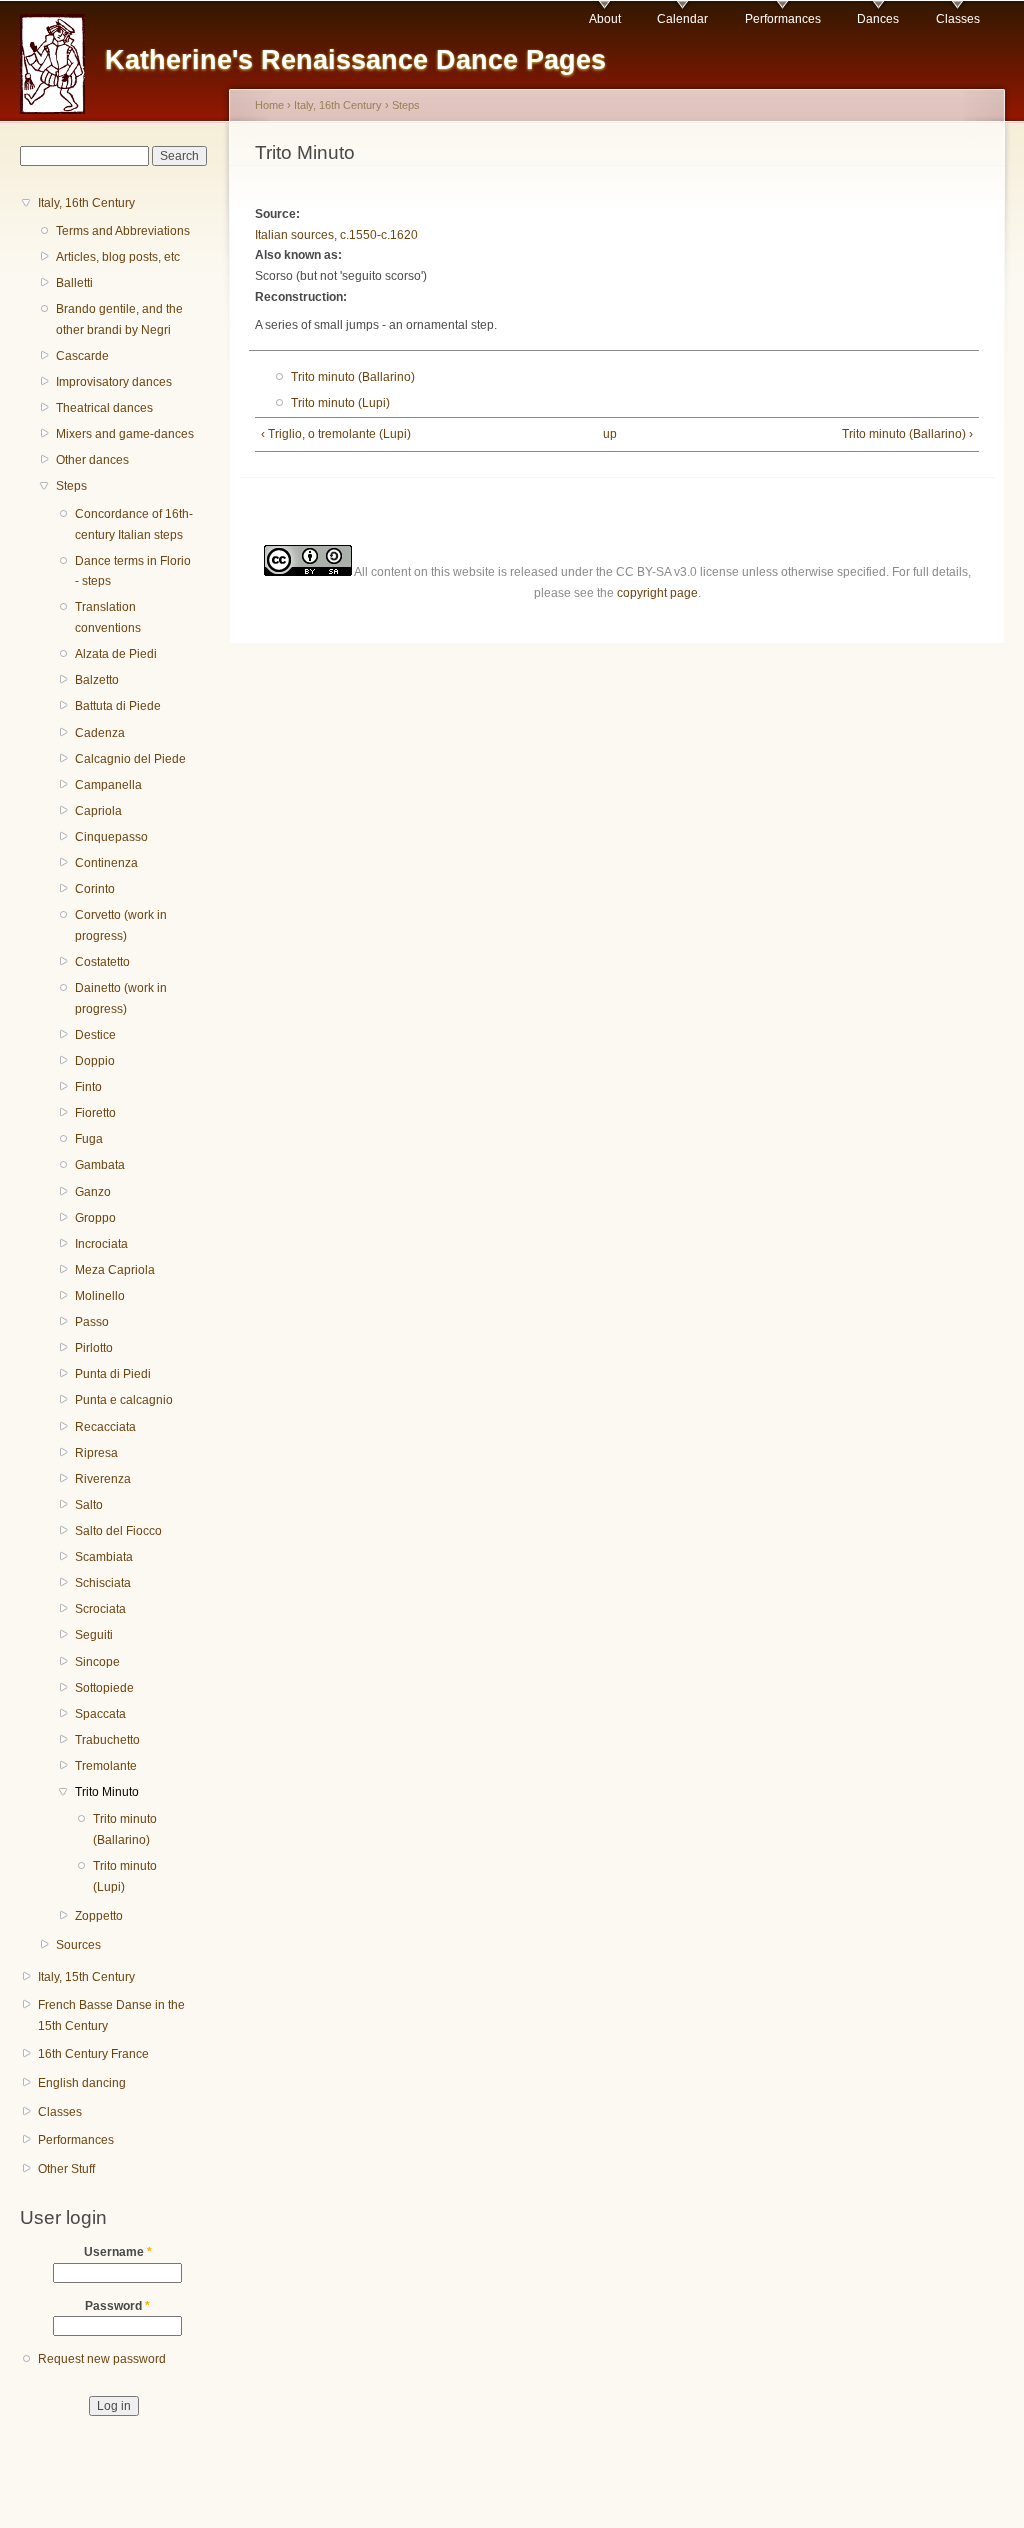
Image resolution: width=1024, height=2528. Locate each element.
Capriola (98, 811)
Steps (71, 486)
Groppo (95, 1218)
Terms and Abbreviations (123, 231)
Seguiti (94, 1635)
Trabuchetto (107, 1740)
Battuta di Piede (118, 706)
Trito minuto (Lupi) (125, 1876)
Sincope (97, 1662)
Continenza (106, 863)
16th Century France (93, 2054)
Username (118, 2252)
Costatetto (102, 962)
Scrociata (100, 1609)
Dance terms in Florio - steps (133, 571)
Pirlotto (94, 1348)
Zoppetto (99, 1916)
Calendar (682, 19)
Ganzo (93, 1192)
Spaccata (100, 1714)
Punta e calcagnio (124, 1400)
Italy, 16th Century (86, 203)
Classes (958, 19)
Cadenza (100, 733)
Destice (95, 1035)
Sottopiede (104, 1688)
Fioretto (95, 1113)
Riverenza (103, 1479)
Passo (92, 1322)
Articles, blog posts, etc (118, 257)
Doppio (95, 1061)
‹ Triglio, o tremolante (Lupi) (336, 434)
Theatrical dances (104, 408)
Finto (88, 1087)
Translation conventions (108, 617)
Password (117, 2306)
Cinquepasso (111, 837)
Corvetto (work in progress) (121, 925)
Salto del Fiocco (118, 1531)
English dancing (82, 2083)
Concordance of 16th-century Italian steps (134, 524)
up (610, 434)
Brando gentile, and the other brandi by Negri (119, 319)
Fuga (89, 1139)
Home (269, 105)
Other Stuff (66, 2169)
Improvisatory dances (114, 382)
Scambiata (104, 1557)
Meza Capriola (115, 1270)
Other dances (92, 460)
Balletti (74, 283)
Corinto (95, 889)
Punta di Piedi (113, 1374)
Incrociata (101, 1244)
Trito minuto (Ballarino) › (907, 434)
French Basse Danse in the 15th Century (111, 2015)
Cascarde (82, 356)
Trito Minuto (107, 1792)
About (605, 19)
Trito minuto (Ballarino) (125, 1829)
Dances (878, 19)
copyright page (657, 593)
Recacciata (105, 1427)
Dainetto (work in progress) (121, 998)
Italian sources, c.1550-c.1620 (336, 235)
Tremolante (106, 1766)
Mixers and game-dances (125, 434)
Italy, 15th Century (86, 1977)
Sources (78, 1945)
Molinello (100, 1296)
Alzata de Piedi (116, 654)
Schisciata (103, 1583)
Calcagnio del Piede (130, 759)
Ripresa (96, 1453)
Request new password (102, 2359)
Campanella (108, 785)
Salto (89, 1505)
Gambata (100, 1165)
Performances (783, 19)
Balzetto (97, 680)
